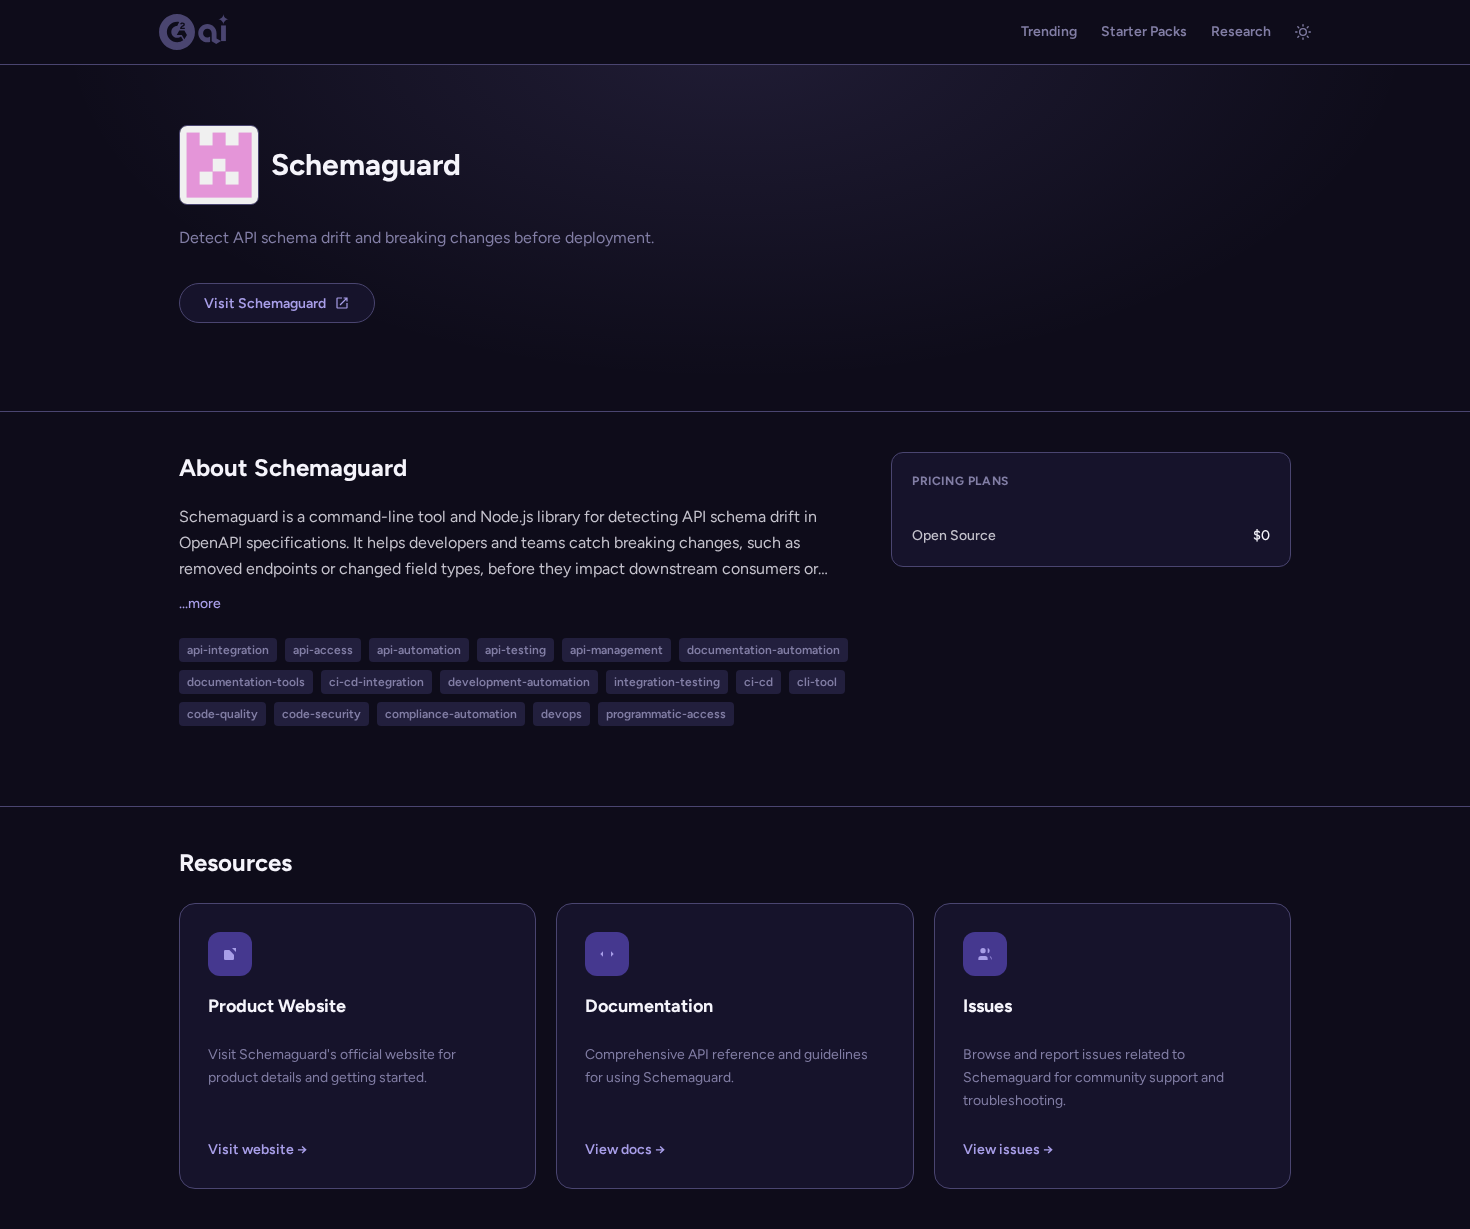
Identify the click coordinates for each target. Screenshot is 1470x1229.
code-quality (222, 714)
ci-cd (758, 682)
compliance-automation (451, 714)
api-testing (515, 650)
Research (1241, 31)
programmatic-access (666, 714)
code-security (321, 714)
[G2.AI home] (194, 32)
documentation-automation (763, 650)
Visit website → (257, 1149)
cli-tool (817, 682)
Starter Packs (1144, 31)
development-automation (519, 682)
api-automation (419, 650)
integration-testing (667, 682)
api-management (616, 650)
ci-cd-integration (376, 682)
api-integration (228, 650)
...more (200, 603)
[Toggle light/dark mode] (1303, 32)
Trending (1049, 31)
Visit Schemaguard (265, 303)
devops (561, 714)
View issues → (1008, 1149)
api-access (323, 650)
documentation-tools (246, 682)
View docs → (625, 1149)
